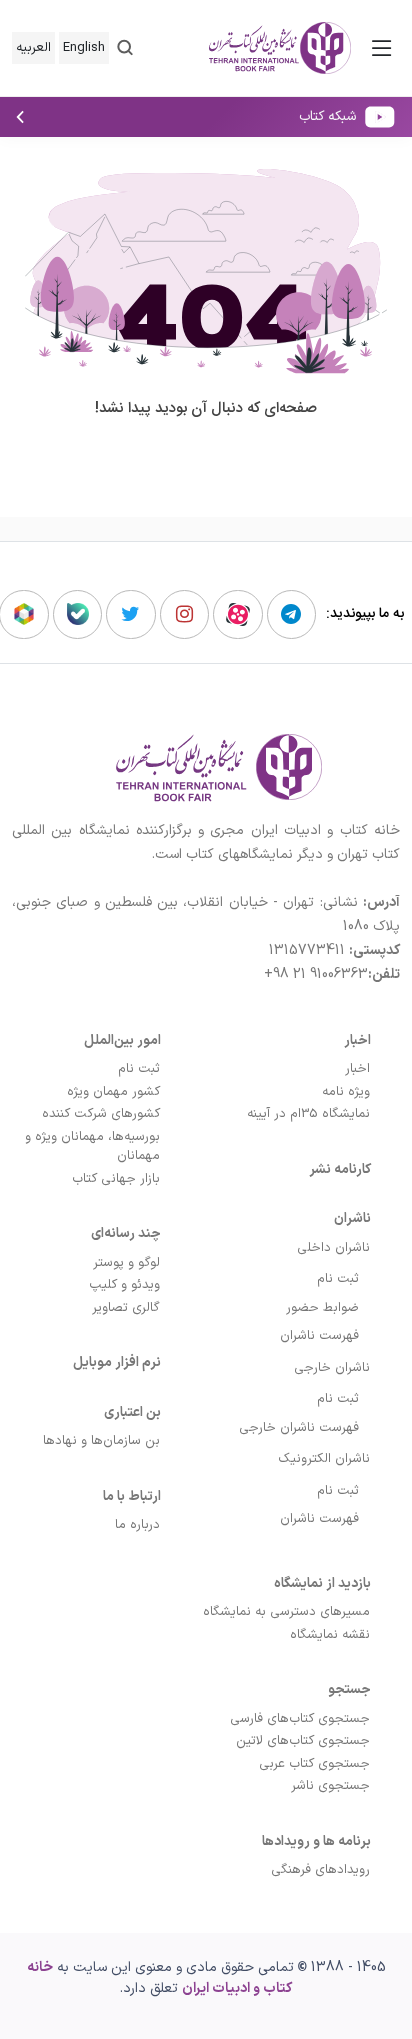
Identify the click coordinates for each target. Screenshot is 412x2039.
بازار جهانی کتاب (116, 1179)
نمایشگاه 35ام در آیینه (308, 1114)
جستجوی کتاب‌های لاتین (303, 1741)
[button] (125, 47)
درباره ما (137, 1525)
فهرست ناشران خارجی (299, 1428)
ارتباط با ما (132, 1496)
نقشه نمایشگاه (330, 1635)
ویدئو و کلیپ (124, 1285)
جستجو (349, 1689)
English (84, 48)
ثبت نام (338, 1279)
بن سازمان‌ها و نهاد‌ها (101, 1441)
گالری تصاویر (126, 1308)
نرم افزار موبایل (117, 1362)
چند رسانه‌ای (126, 1233)
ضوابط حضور (322, 1308)
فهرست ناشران (319, 1336)
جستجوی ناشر (330, 1786)
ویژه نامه (346, 1092)
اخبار (357, 1040)
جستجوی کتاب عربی (314, 1764)
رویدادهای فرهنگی (320, 1870)
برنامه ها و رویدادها (316, 1841)
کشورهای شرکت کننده (101, 1114)
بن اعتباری (132, 1412)
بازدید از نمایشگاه (322, 1583)
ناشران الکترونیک (324, 1459)
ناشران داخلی (333, 1248)
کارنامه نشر (340, 1169)
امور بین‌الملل (122, 1040)
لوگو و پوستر (126, 1263)
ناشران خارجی (332, 1368)
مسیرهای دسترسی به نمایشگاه (286, 1612)
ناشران (352, 1218)
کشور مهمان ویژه (113, 1092)
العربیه (33, 48)
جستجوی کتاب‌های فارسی (300, 1719)
